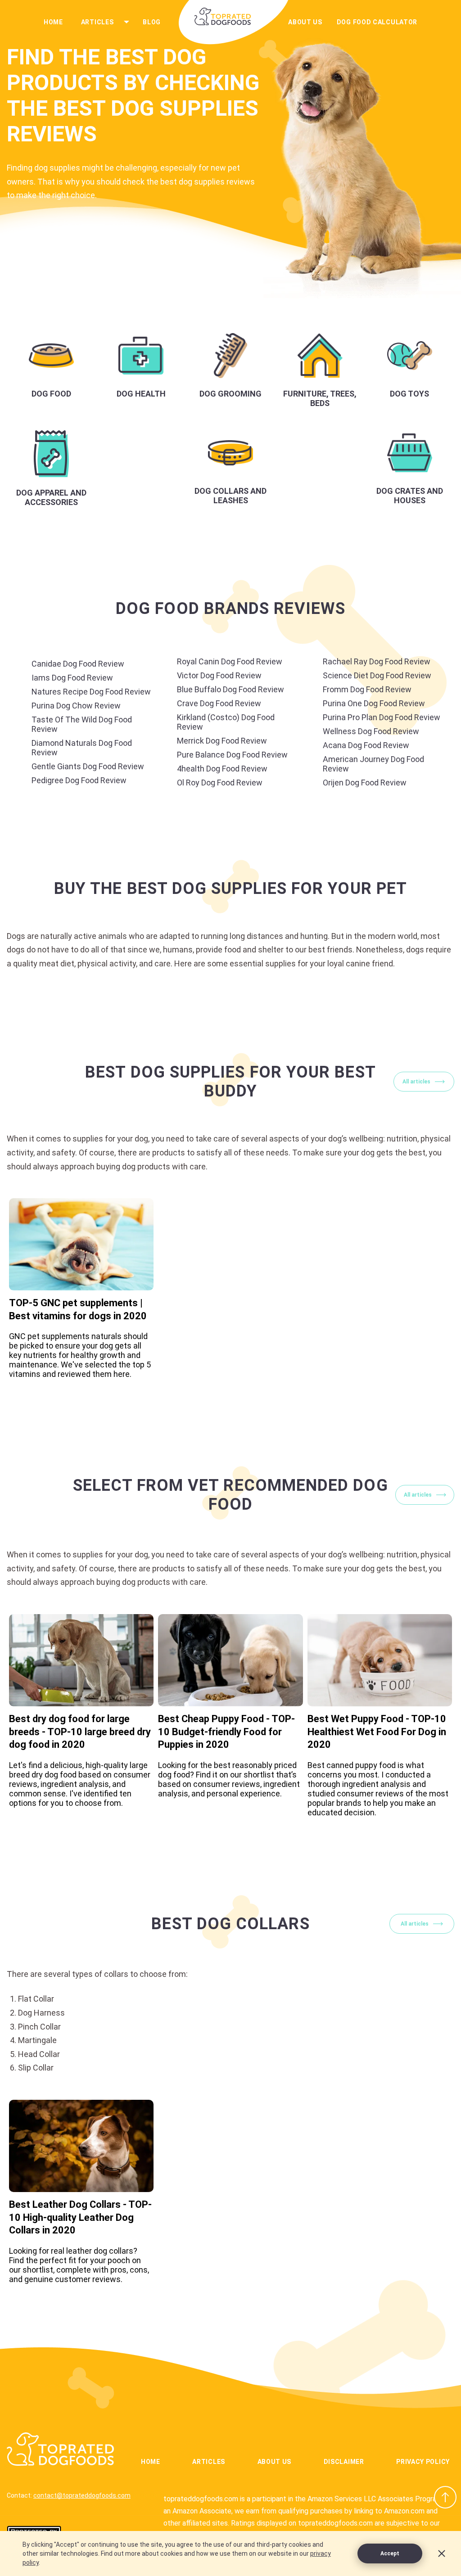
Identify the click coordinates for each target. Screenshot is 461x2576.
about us (305, 22)
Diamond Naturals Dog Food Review (82, 748)
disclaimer (344, 2462)
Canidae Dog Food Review (78, 664)
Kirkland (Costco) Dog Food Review (226, 722)
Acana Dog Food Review (366, 745)
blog (152, 22)
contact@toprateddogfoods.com (82, 2495)
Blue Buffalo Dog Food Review (230, 689)
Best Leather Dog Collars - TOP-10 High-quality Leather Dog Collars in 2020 (80, 2217)
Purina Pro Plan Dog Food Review (382, 717)
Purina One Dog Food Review (374, 703)
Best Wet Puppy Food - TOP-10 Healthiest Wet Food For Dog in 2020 (377, 1732)
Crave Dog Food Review (219, 703)
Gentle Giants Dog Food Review (88, 766)
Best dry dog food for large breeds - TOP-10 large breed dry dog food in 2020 (80, 1732)
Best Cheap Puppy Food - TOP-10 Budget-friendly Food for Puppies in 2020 (226, 1732)
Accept (390, 2553)
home (53, 22)
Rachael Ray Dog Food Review (377, 661)
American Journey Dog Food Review (373, 764)
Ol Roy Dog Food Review (220, 783)
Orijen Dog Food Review (365, 783)
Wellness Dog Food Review (371, 731)
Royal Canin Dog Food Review (230, 661)
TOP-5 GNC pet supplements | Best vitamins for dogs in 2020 (78, 1309)
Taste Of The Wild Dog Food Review (82, 724)
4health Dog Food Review (222, 769)
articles (97, 22)
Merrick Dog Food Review (222, 741)
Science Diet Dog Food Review (377, 675)
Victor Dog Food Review (219, 675)
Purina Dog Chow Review (76, 706)
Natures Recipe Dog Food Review (91, 692)
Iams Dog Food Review (72, 678)
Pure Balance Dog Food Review (232, 755)
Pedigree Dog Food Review (79, 780)
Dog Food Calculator (377, 22)
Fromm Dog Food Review (367, 689)
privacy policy (423, 2462)
